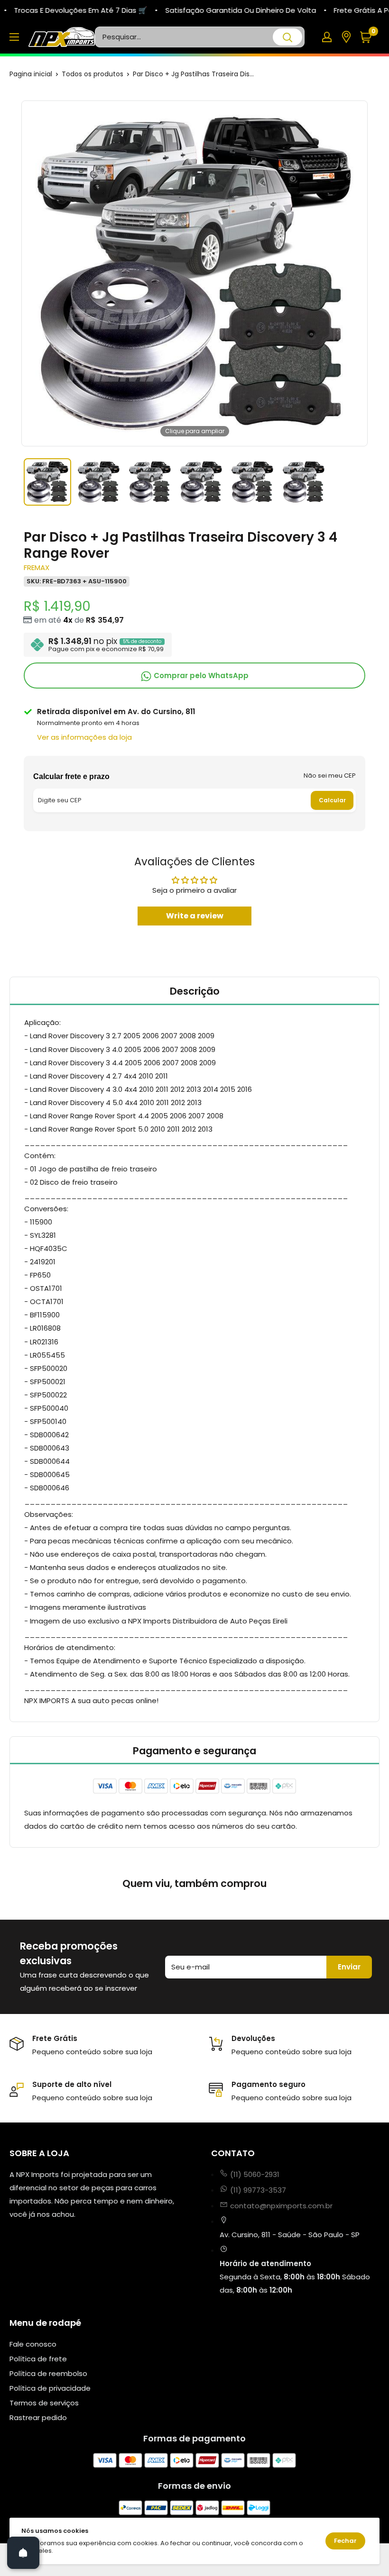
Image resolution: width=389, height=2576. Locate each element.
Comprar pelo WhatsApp (200, 676)
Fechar (345, 2541)
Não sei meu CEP (330, 776)
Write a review (195, 916)
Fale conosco (33, 2344)
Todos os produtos (93, 74)
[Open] (23, 2553)
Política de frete (38, 2359)
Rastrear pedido (38, 2417)
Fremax (37, 567)
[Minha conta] (327, 37)
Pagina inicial (31, 74)
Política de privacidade (50, 2388)
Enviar (349, 1967)
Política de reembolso (48, 2373)
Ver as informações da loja (84, 737)
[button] (369, 37)
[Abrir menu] (14, 37)
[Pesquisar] (287, 37)
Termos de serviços (44, 2403)
